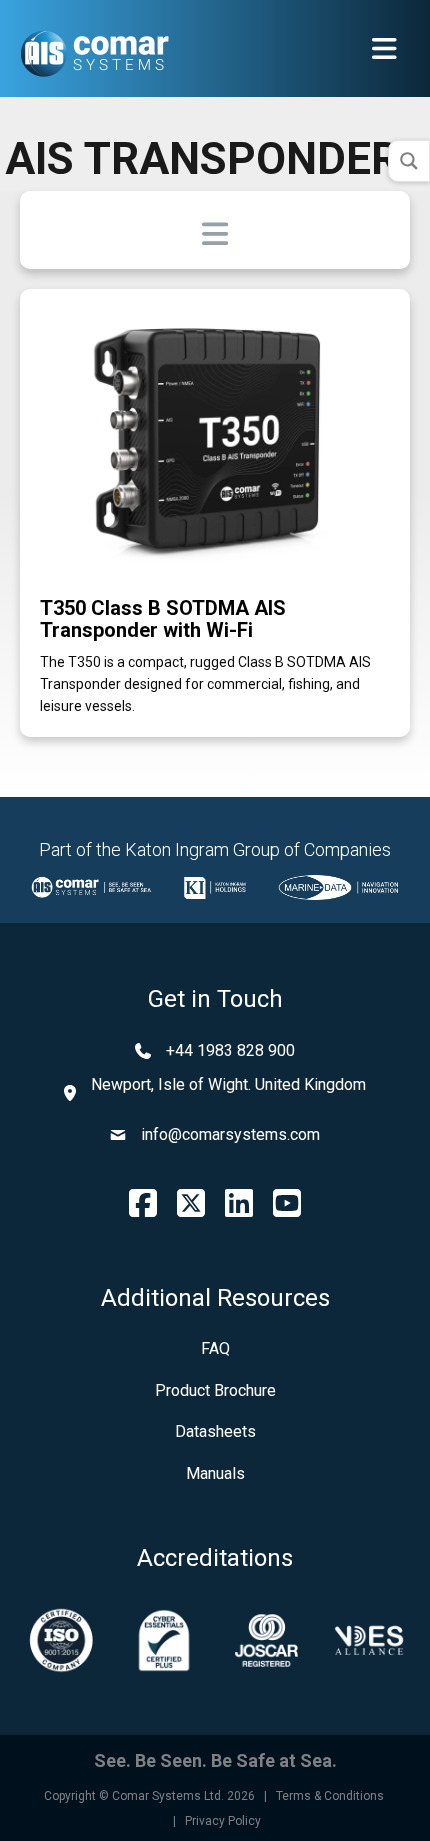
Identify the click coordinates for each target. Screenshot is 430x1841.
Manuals (215, 1473)
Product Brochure (215, 1390)
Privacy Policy (223, 1821)
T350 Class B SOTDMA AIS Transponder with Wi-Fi (163, 619)
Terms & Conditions (330, 1796)
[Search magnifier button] (409, 161)
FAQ (215, 1348)
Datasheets (215, 1431)
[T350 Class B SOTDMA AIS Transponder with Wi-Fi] (215, 436)
